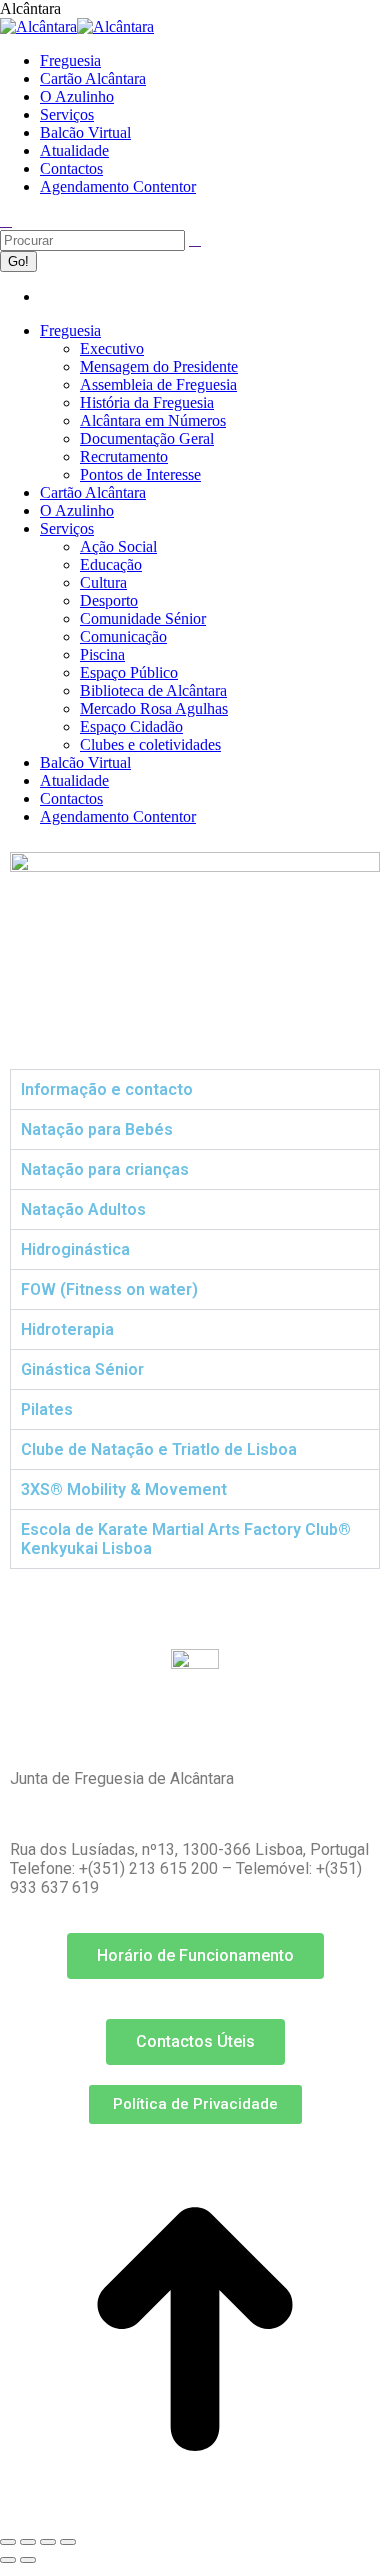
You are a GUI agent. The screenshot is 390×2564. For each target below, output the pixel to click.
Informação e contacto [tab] (107, 1089)
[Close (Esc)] (8, 2542)
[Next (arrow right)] (28, 2560)
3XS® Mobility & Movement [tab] (124, 1489)
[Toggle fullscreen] (48, 2542)
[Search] (195, 239)
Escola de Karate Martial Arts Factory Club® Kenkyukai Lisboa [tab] (186, 1539)
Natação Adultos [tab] (83, 1209)
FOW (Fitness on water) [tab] (109, 1289)
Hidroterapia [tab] (67, 1329)
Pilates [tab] (47, 1409)
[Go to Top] (195, 2518)
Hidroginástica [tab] (75, 1249)
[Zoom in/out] (68, 2542)
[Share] (28, 2542)
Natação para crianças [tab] (105, 1169)
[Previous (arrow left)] (8, 2560)
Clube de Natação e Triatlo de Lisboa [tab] (159, 1449)
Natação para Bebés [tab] (97, 1129)
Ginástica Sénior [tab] (82, 1369)
